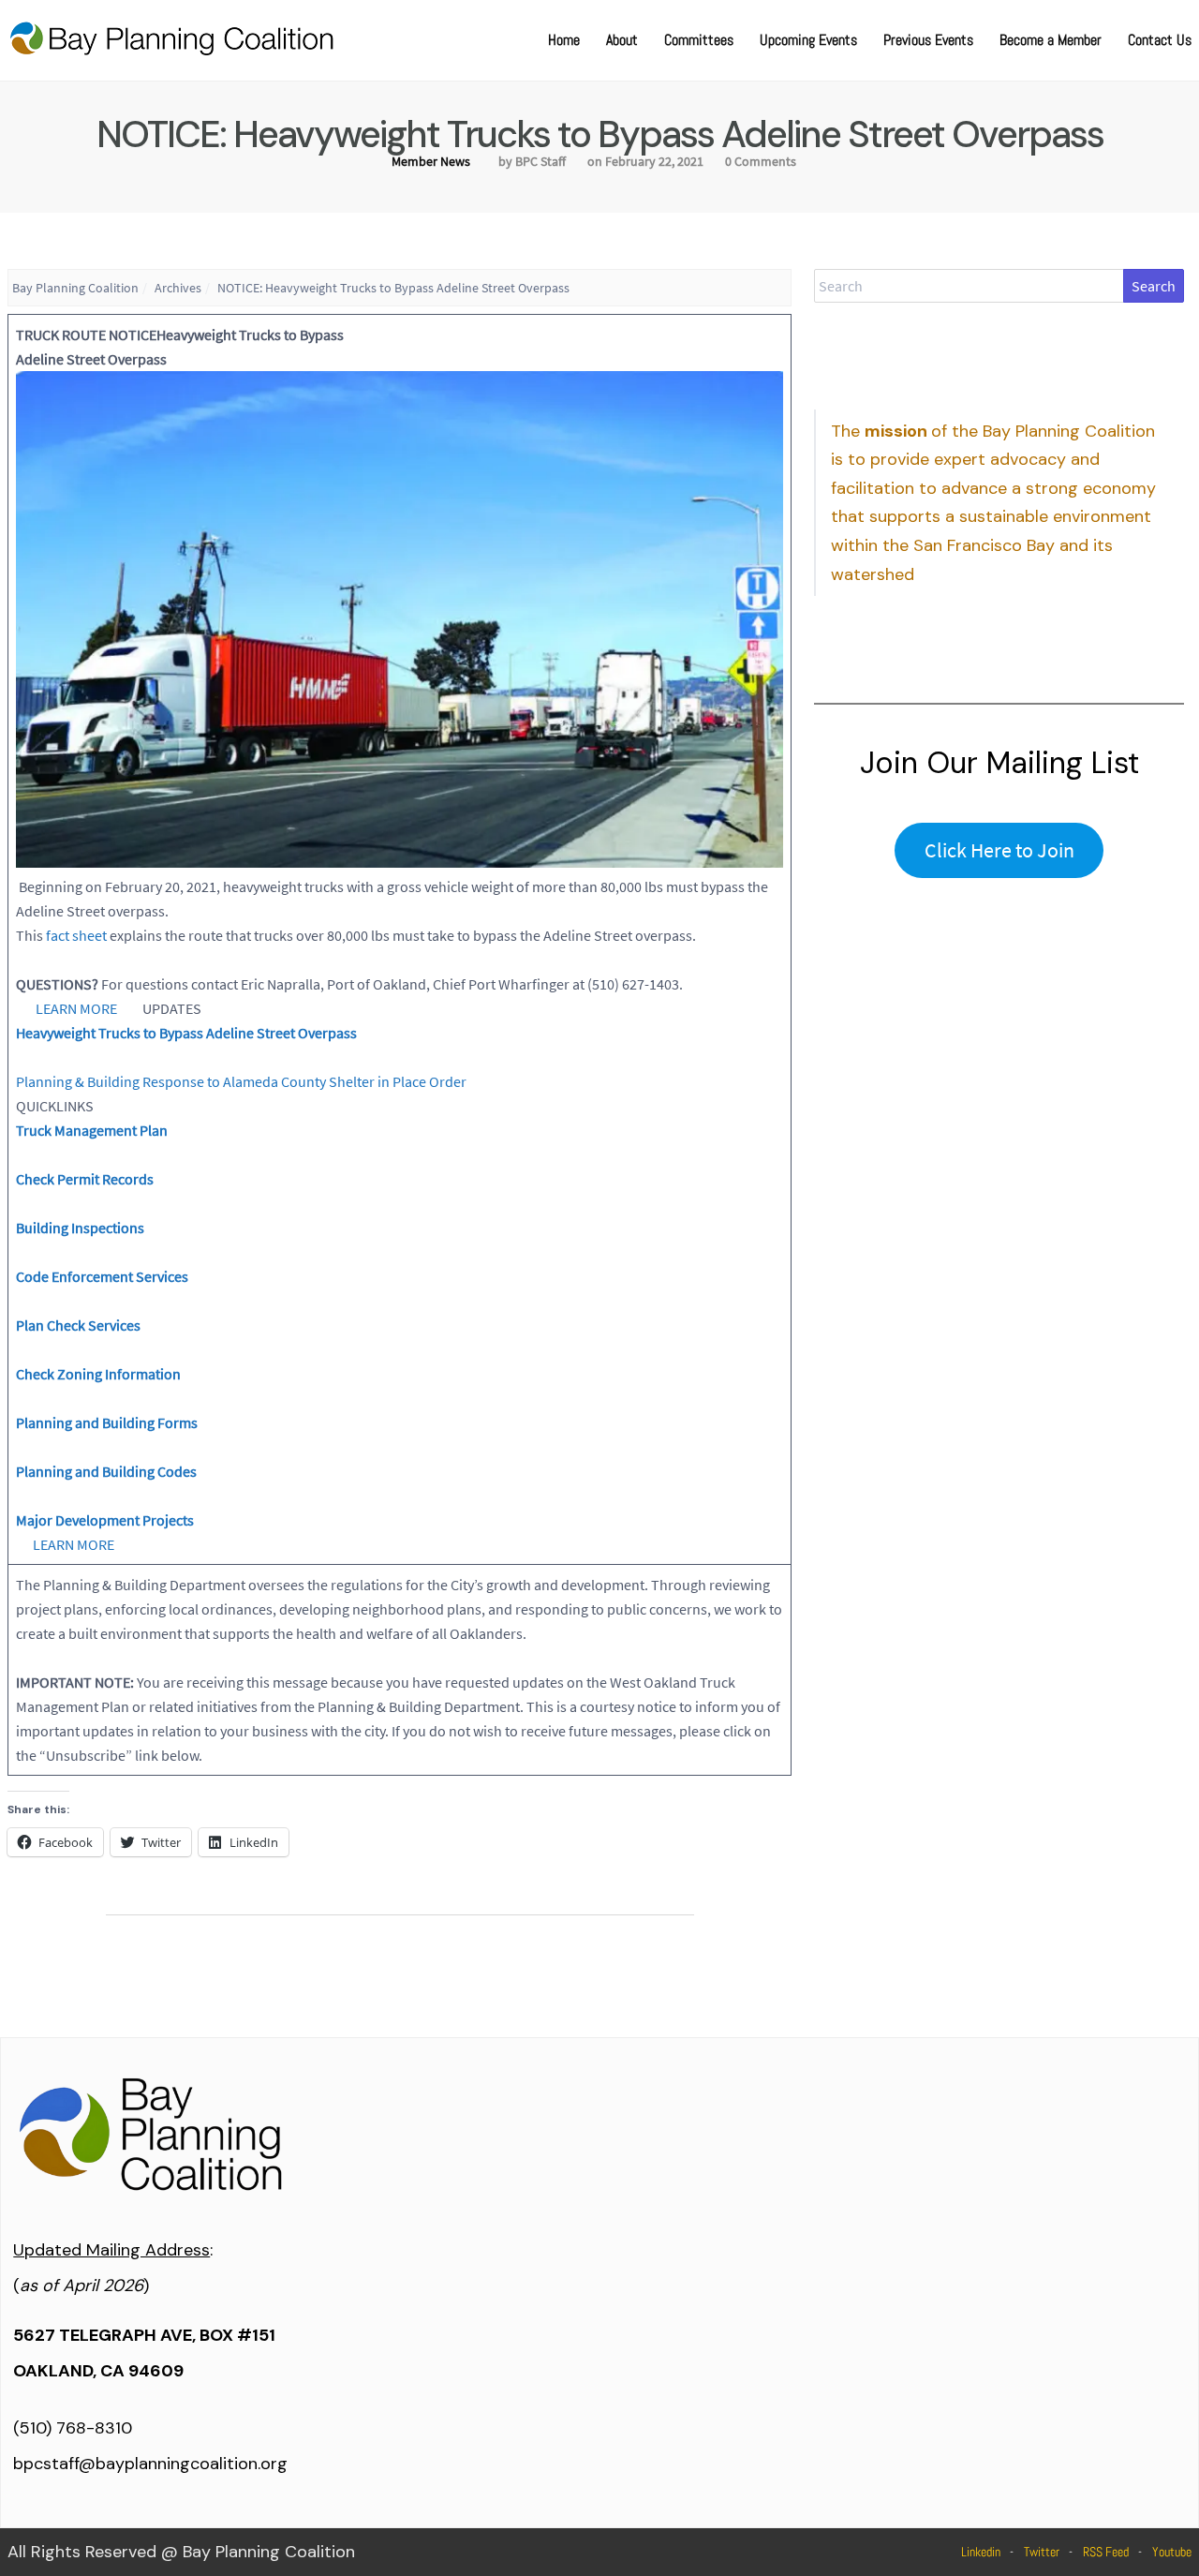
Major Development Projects (105, 1520)
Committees (699, 40)
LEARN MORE (76, 1008)
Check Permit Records (85, 1179)
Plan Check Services (78, 1325)
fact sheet (76, 935)
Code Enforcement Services (102, 1276)
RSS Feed (1106, 2552)
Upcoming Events (808, 40)
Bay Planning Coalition (75, 288)
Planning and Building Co (95, 1471)
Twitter (1042, 2552)
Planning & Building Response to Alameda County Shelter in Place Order (241, 1081)
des (185, 1471)
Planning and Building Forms (107, 1422)
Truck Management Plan (92, 1130)
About (622, 40)
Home (564, 40)
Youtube (1172, 2552)
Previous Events (928, 40)
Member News (431, 161)
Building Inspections (80, 1228)
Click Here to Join (999, 850)
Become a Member (1051, 40)
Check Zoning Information (98, 1374)
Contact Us (1160, 40)
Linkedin (981, 2552)
